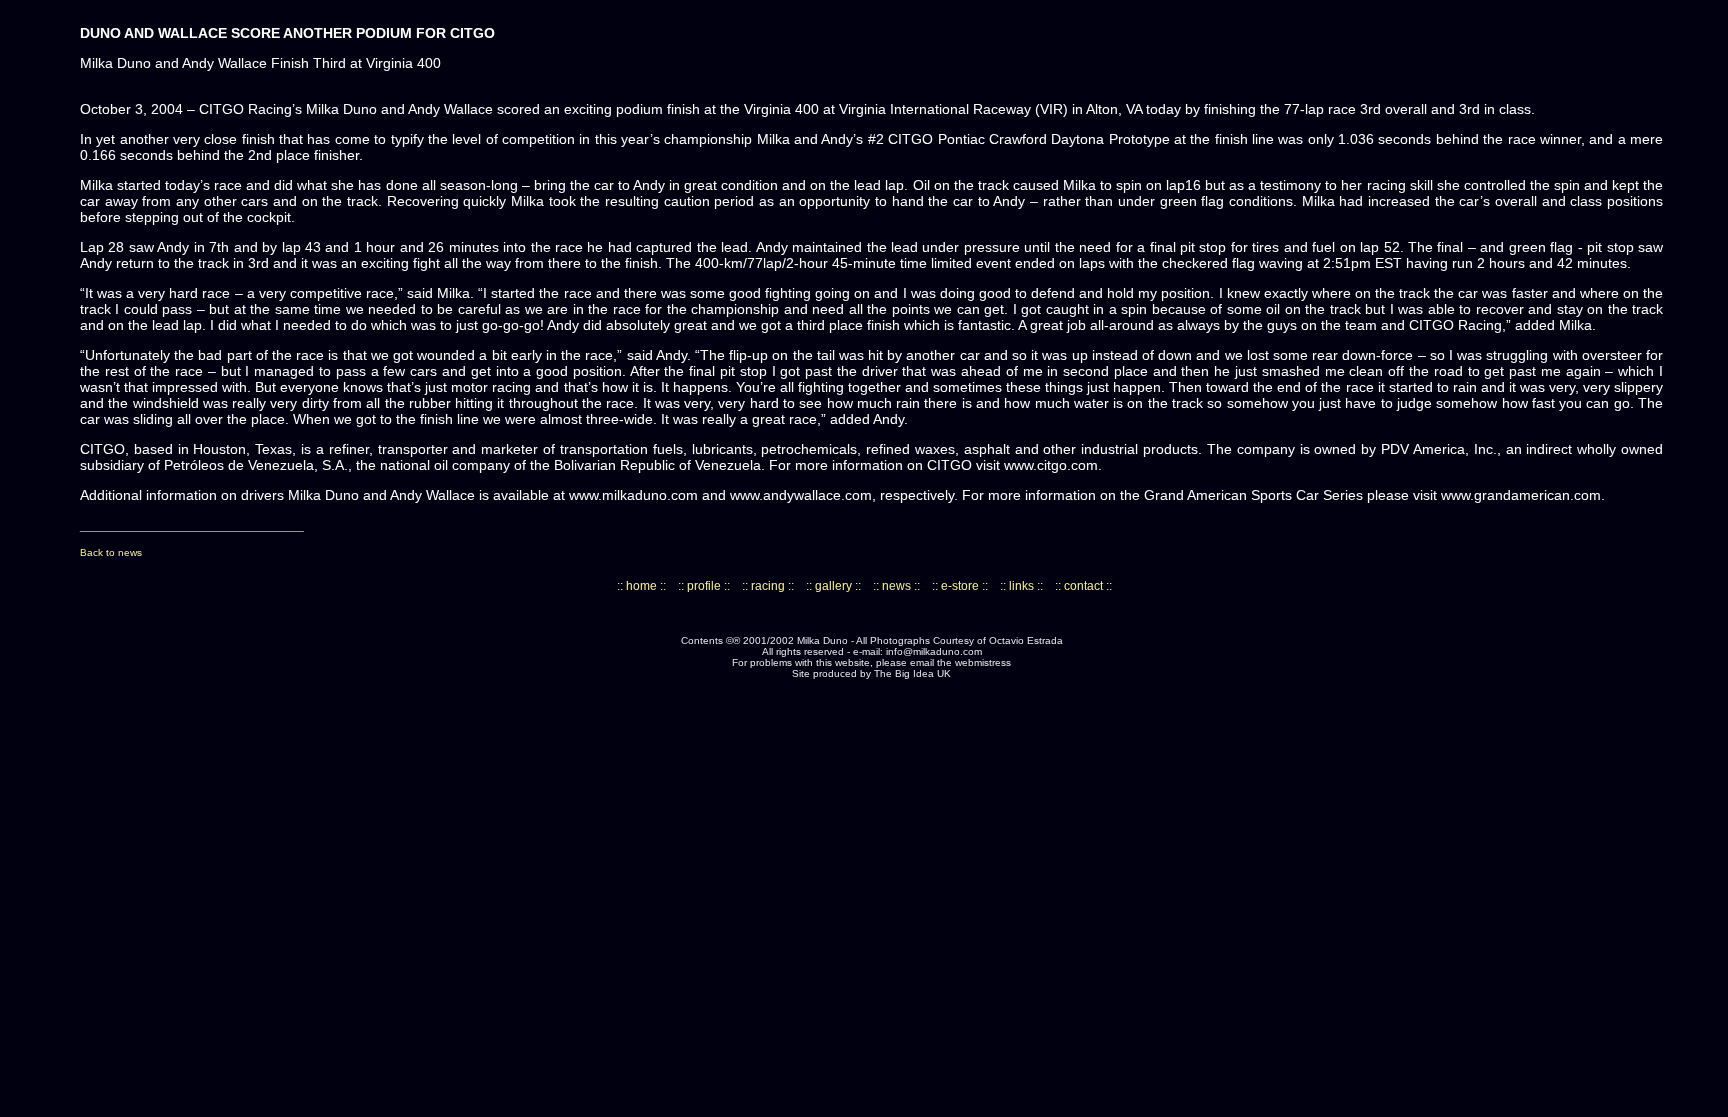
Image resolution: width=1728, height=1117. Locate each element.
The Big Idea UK (912, 673)
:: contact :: (1083, 586)
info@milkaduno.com (934, 651)
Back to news (111, 552)
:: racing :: (768, 586)
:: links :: (1021, 586)
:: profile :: (704, 586)
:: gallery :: (833, 586)
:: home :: (641, 586)
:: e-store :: (960, 586)
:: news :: (896, 586)
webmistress (983, 662)
